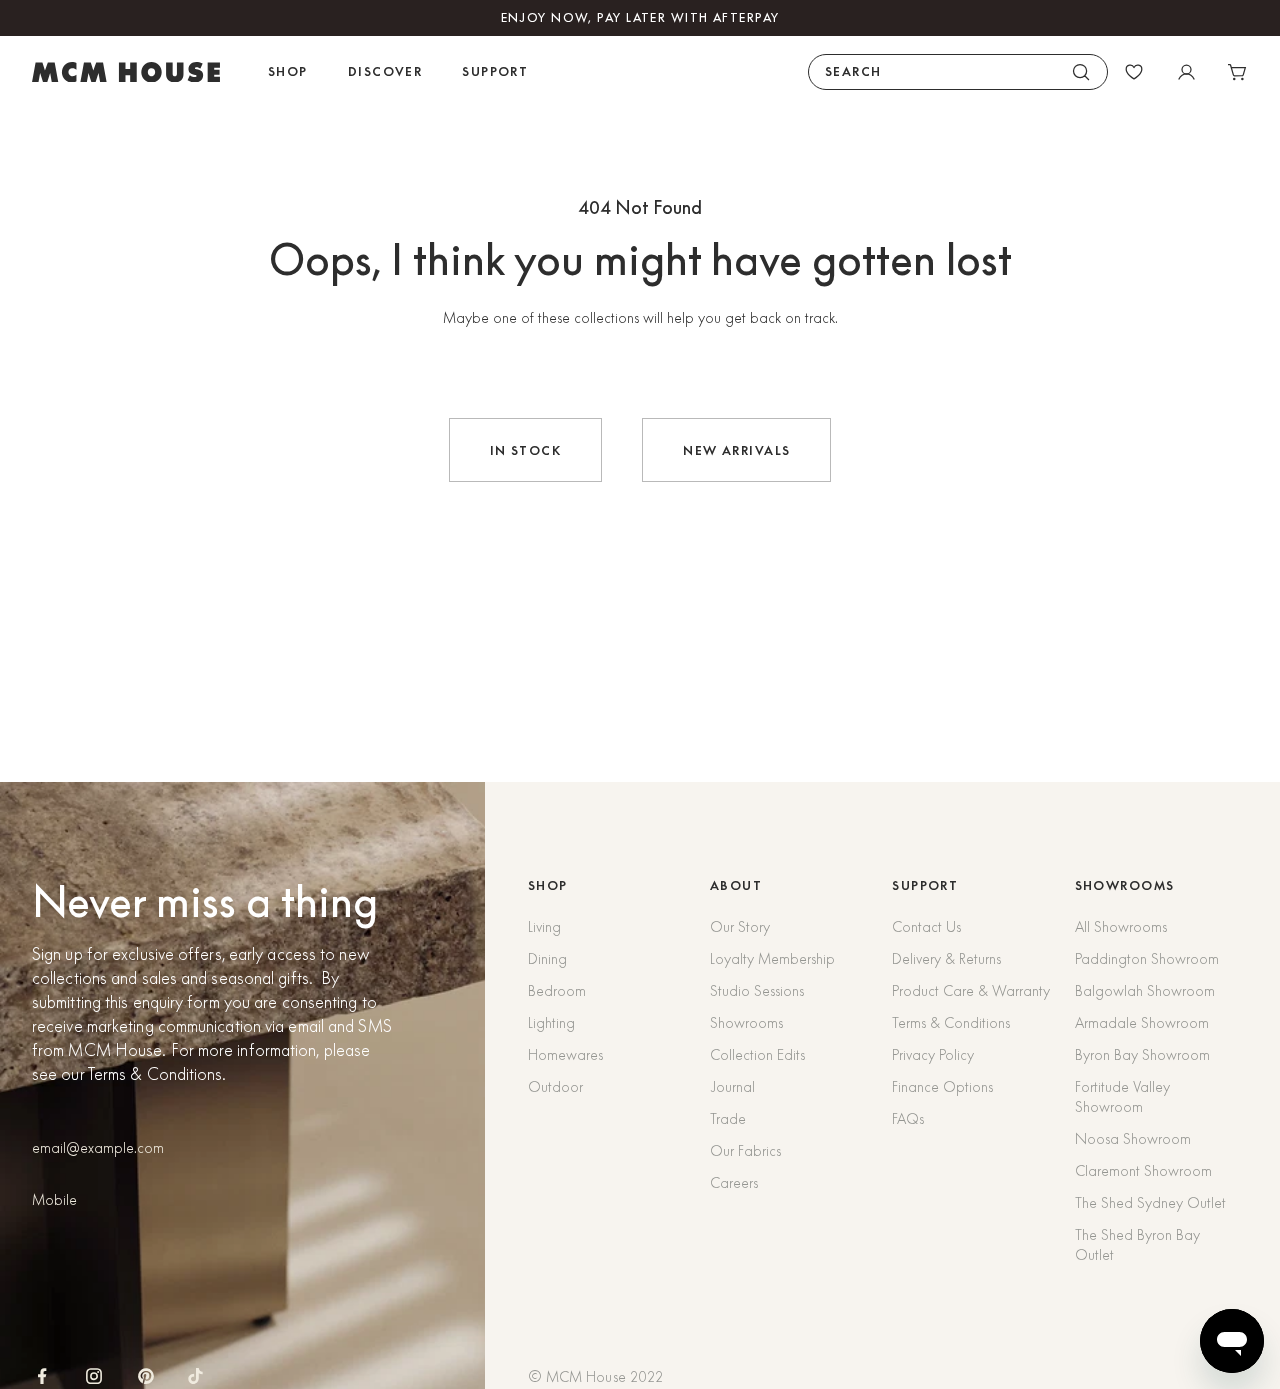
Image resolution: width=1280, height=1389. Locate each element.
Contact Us (926, 927)
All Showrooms (1121, 927)
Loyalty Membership (772, 959)
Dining (547, 959)
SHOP (548, 885)
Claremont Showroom (1143, 1171)
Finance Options (942, 1087)
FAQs (908, 1119)
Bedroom (557, 991)
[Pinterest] (146, 1376)
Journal (732, 1087)
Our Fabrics (745, 1151)
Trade (728, 1119)
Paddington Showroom (1147, 959)
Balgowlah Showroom (1145, 991)
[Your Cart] (1238, 72)
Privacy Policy (933, 1055)
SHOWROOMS (1125, 885)
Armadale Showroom (1142, 1023)
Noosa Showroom (1133, 1139)
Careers (734, 1183)
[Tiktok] (195, 1376)
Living (544, 927)
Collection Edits (757, 1055)
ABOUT (736, 885)
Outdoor (555, 1087)
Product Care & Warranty (971, 991)
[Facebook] (42, 1376)
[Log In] (1186, 72)
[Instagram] (94, 1376)
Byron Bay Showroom (1142, 1055)
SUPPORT (925, 885)
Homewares (565, 1055)
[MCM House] (126, 72)
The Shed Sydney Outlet (1150, 1203)
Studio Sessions (757, 991)
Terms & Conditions (951, 1023)
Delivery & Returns (946, 959)
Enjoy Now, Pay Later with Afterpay (640, 17)
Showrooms (746, 1023)
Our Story (740, 927)
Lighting (551, 1023)
